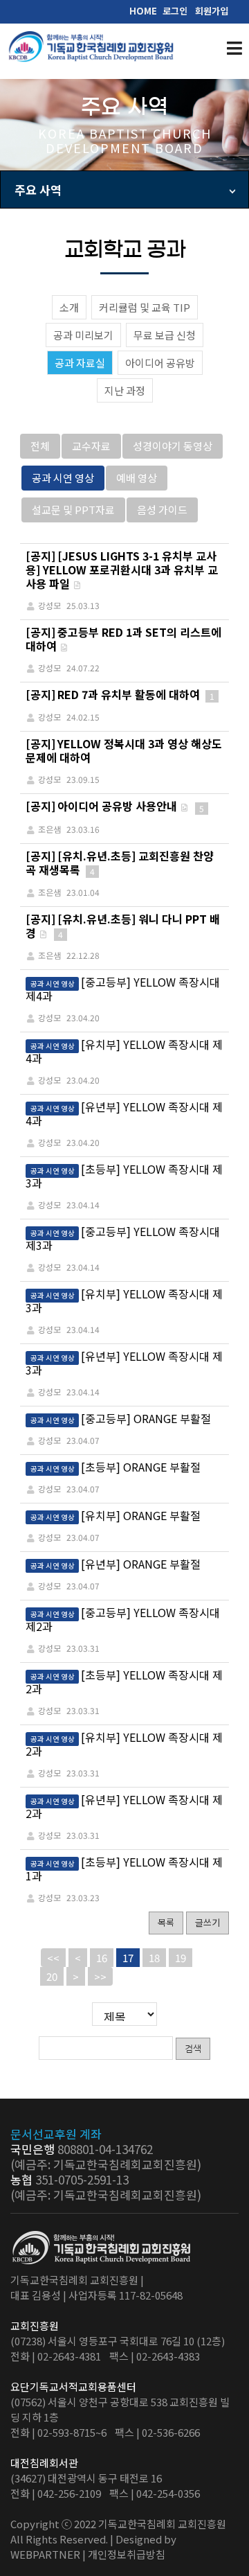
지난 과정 (125, 390)
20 (52, 1976)
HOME (143, 11)
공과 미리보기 (83, 335)
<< (53, 1958)
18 (154, 1958)
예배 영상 (137, 478)
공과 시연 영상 (63, 478)
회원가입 (212, 11)
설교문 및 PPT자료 (73, 510)
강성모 (49, 1017)
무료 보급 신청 (165, 335)
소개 (69, 307)
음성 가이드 (162, 510)
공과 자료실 (80, 363)
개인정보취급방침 (127, 2554)
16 (102, 1958)
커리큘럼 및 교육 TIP (145, 307)
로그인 (175, 11)
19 (181, 1958)
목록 (166, 1922)
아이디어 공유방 (160, 363)
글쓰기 (207, 1922)
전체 (40, 446)
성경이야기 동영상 (173, 446)
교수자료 (91, 446)
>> (100, 1976)
